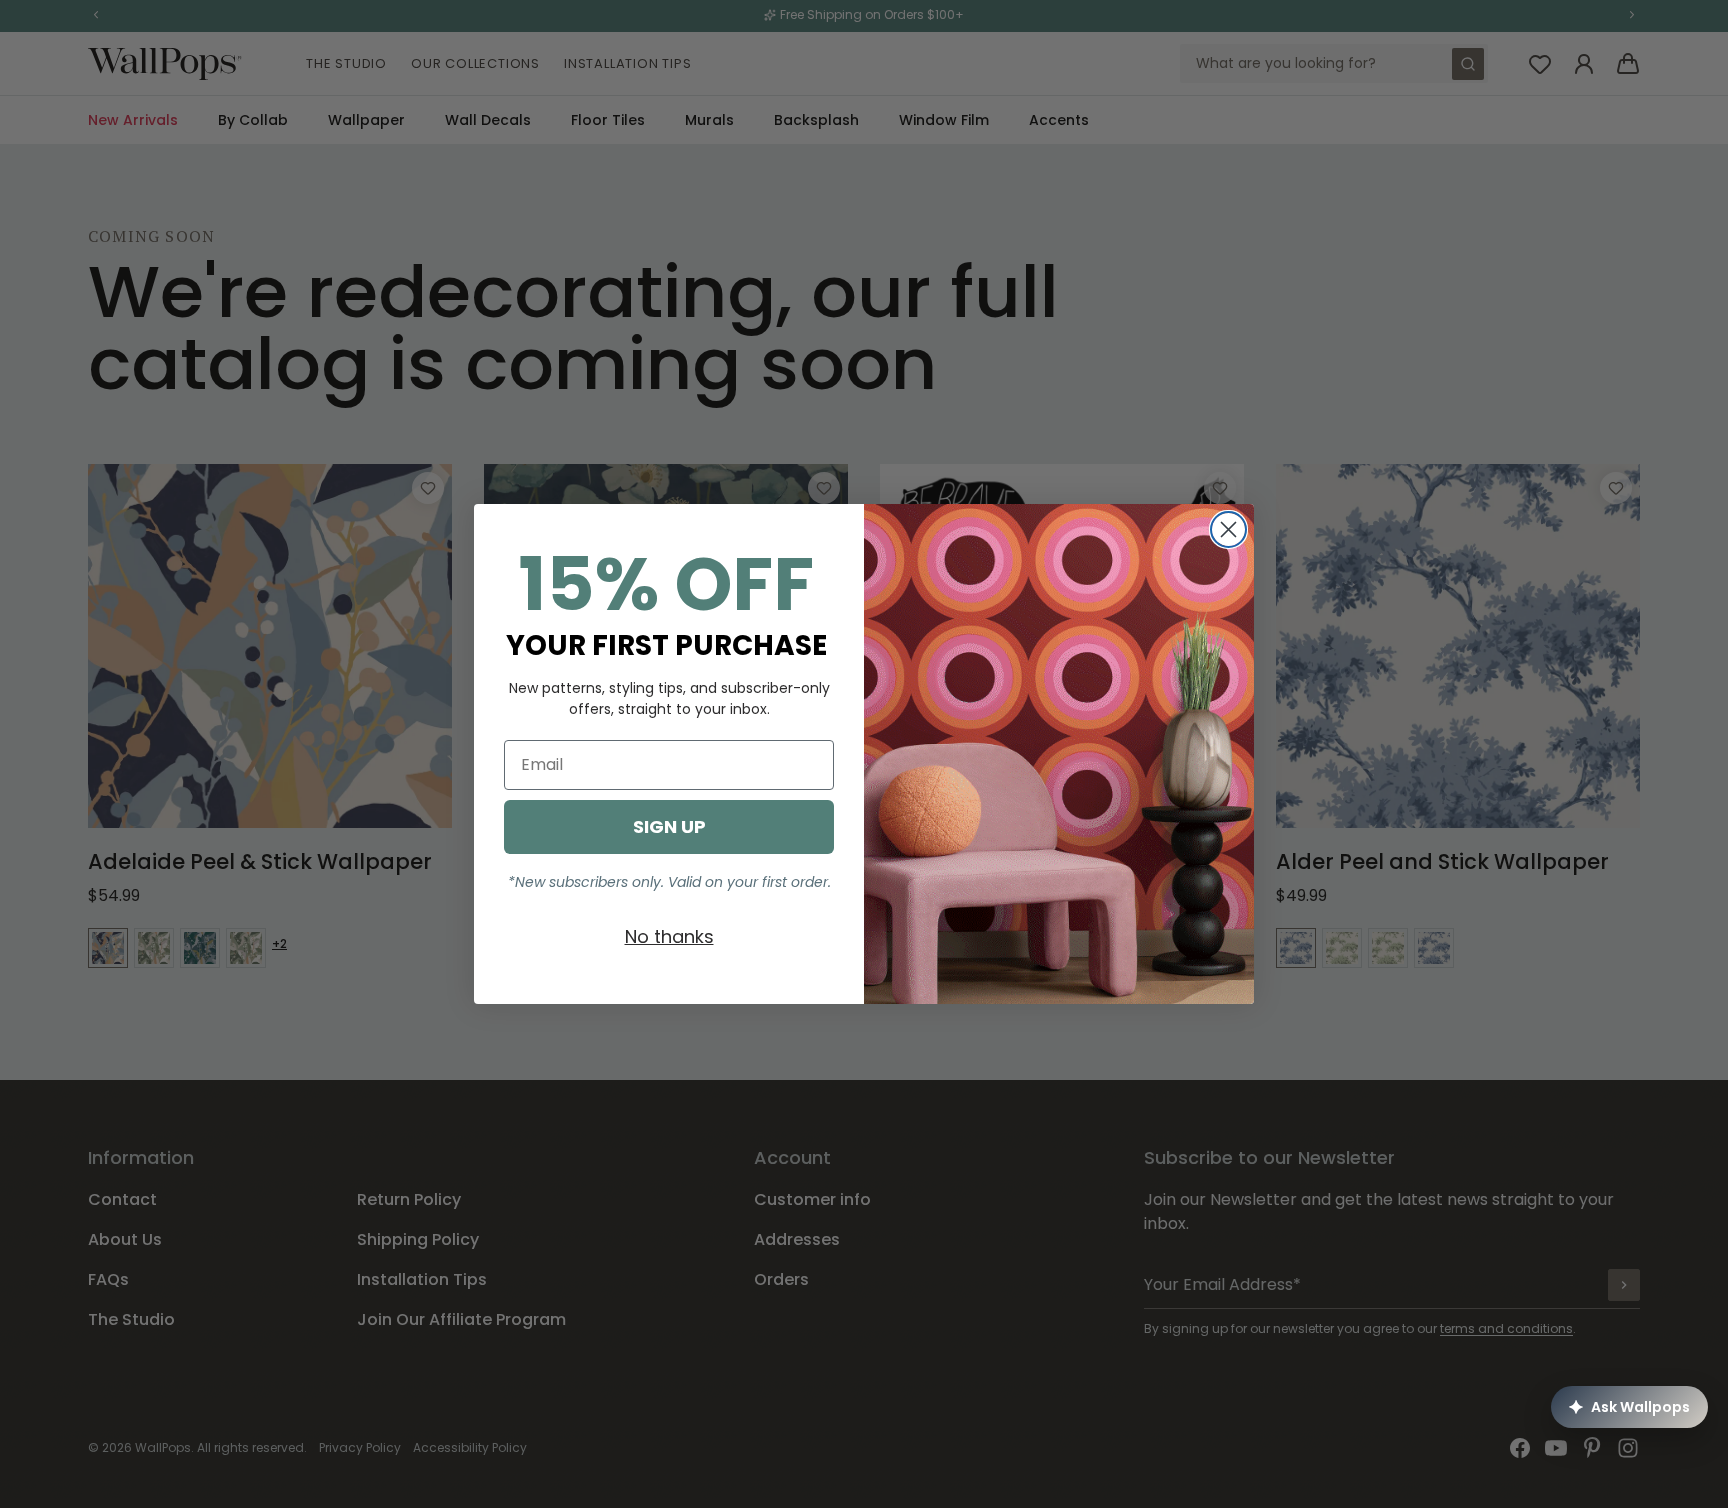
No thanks (669, 936)
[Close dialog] (1228, 529)
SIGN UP (669, 826)
